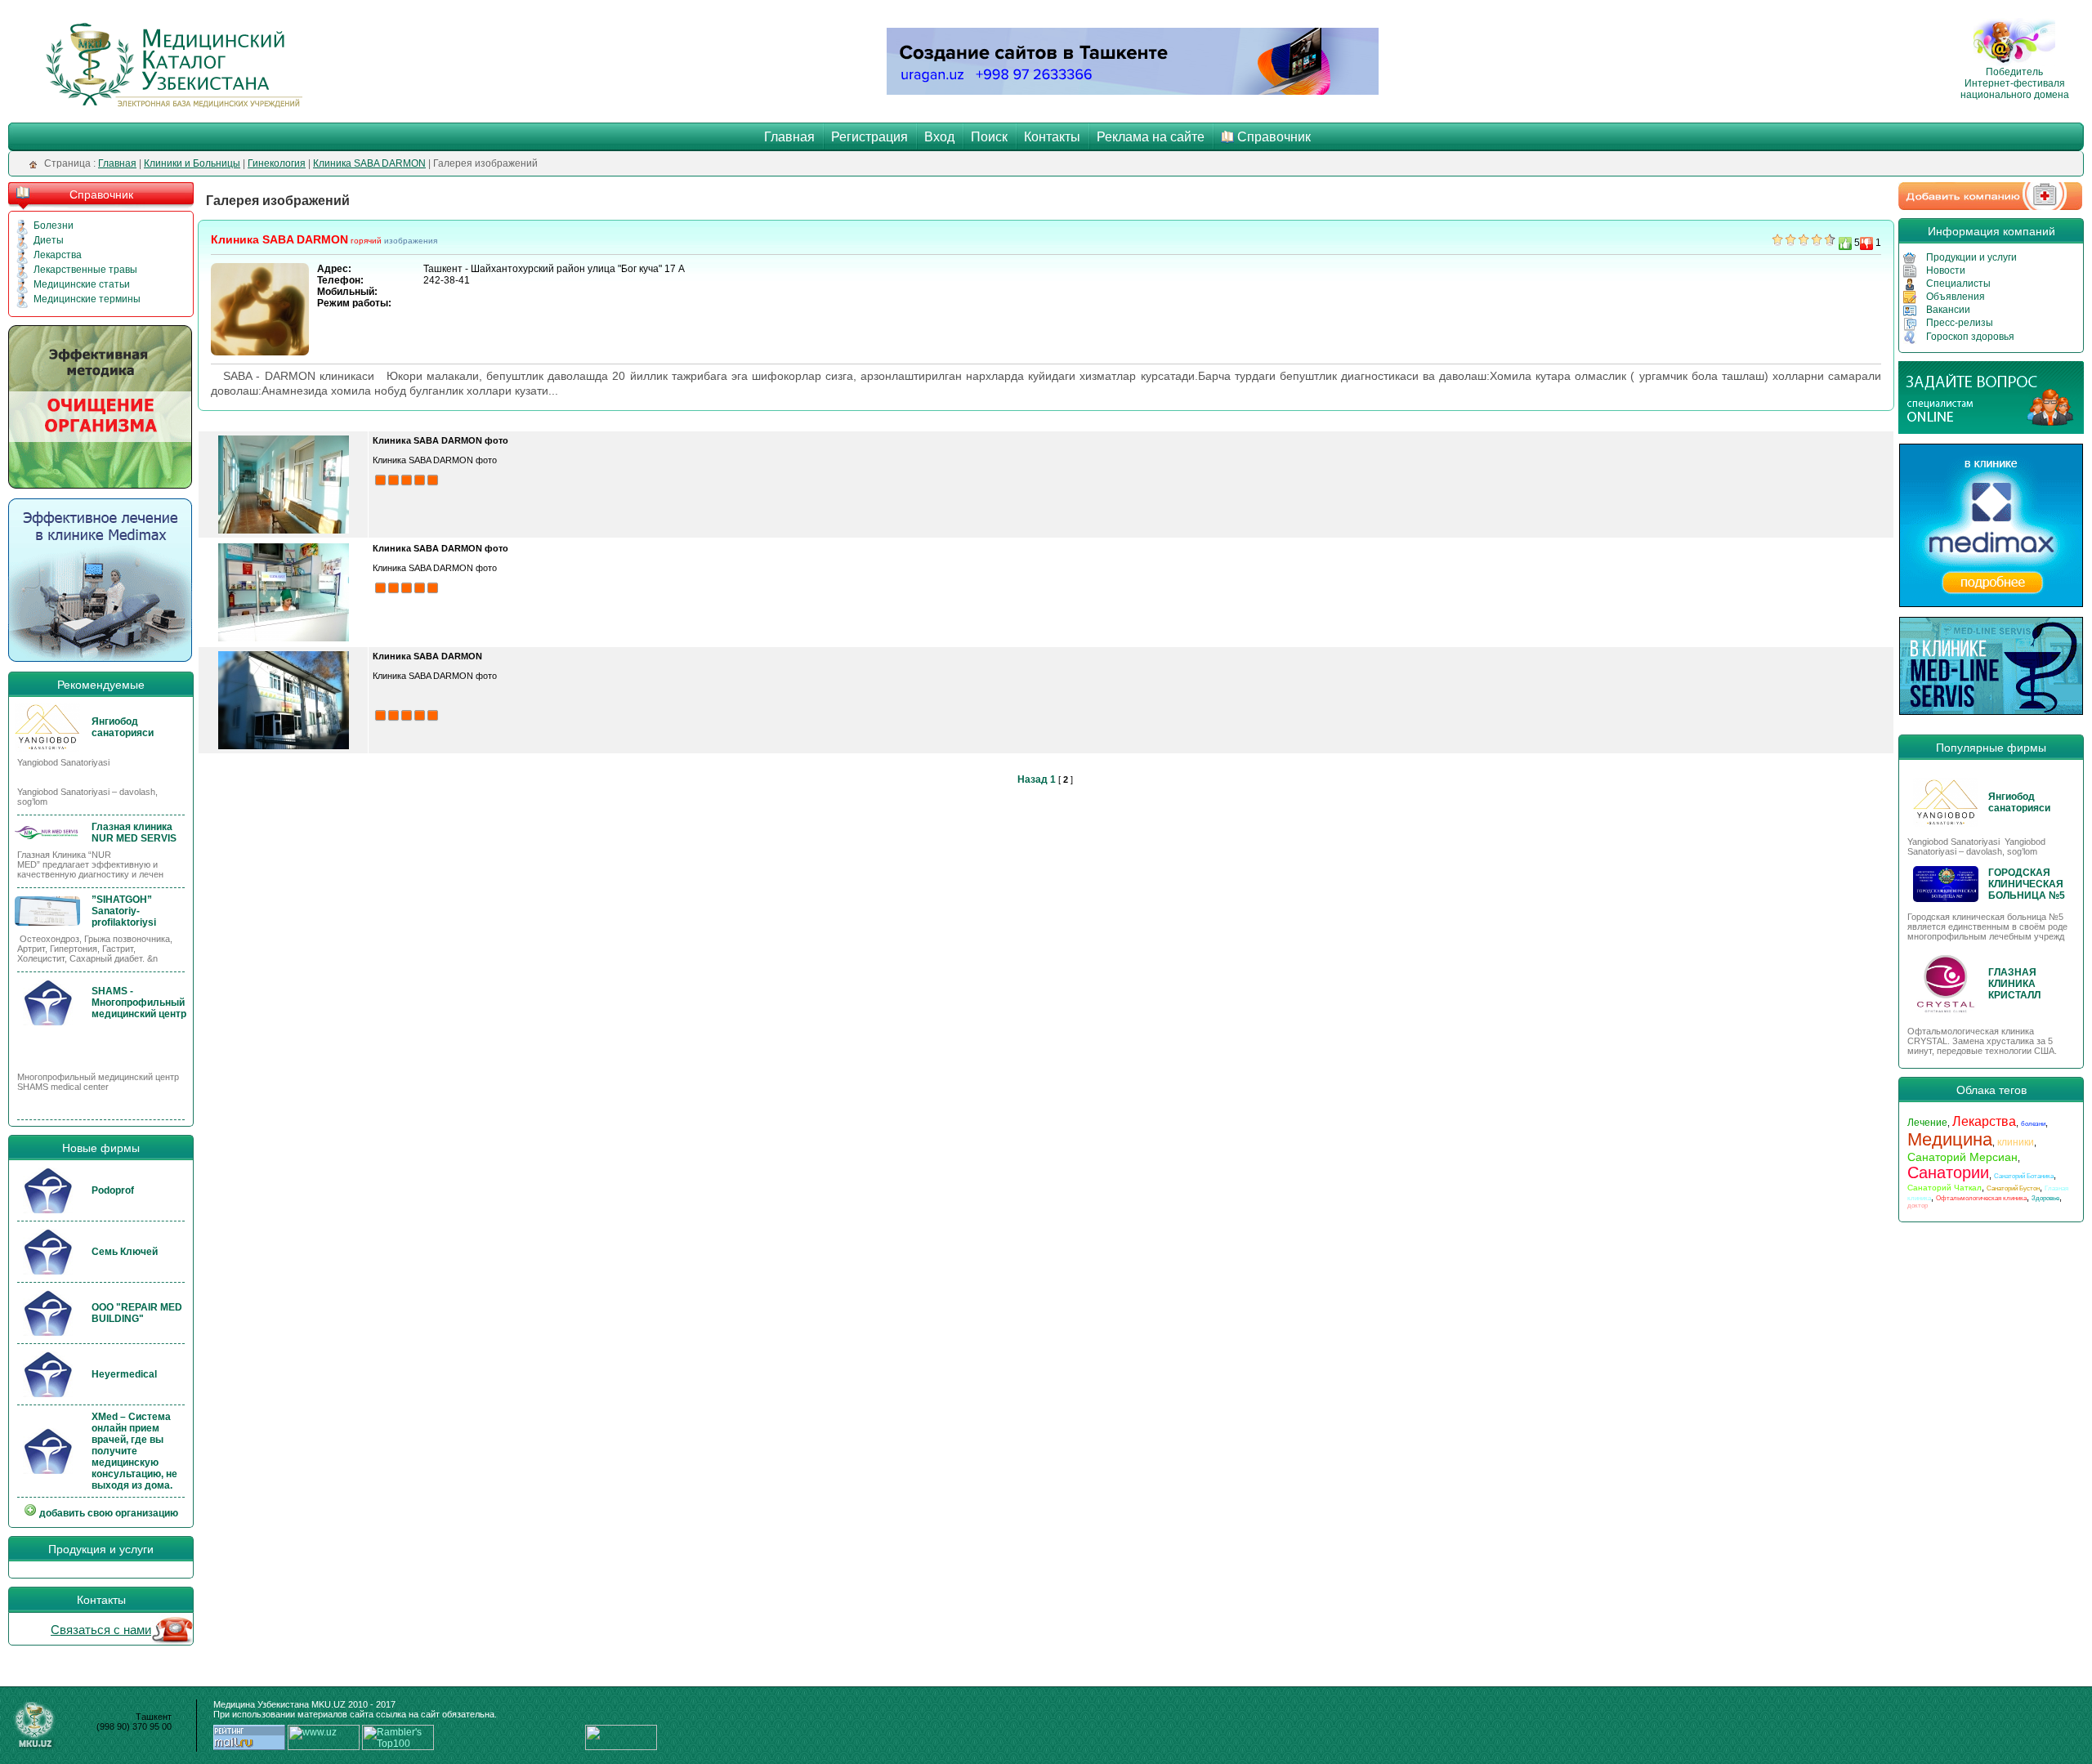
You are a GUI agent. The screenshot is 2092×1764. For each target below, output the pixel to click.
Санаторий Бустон (2013, 1188)
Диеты (49, 240)
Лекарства (58, 255)
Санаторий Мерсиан (1962, 1157)
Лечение (1927, 1123)
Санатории (1948, 1172)
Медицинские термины (87, 299)
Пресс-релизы (1960, 323)
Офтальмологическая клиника (1981, 1198)
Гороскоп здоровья (1970, 337)
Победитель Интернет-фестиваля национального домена (2015, 83)
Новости (1946, 270)
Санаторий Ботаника (2024, 1176)
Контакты (1052, 137)
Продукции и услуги (1971, 257)
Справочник (1274, 137)
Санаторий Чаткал (1944, 1188)
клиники (2016, 1142)
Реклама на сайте (1151, 137)
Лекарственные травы (85, 270)
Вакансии (1948, 310)
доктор (1918, 1206)
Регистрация (869, 137)
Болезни (54, 226)
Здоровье (2045, 1198)
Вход (939, 137)
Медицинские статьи (82, 284)
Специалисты (1958, 284)
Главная (789, 137)
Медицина (1950, 1139)
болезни (2033, 1124)
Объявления (1956, 297)
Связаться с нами (101, 1630)
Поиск (989, 137)
